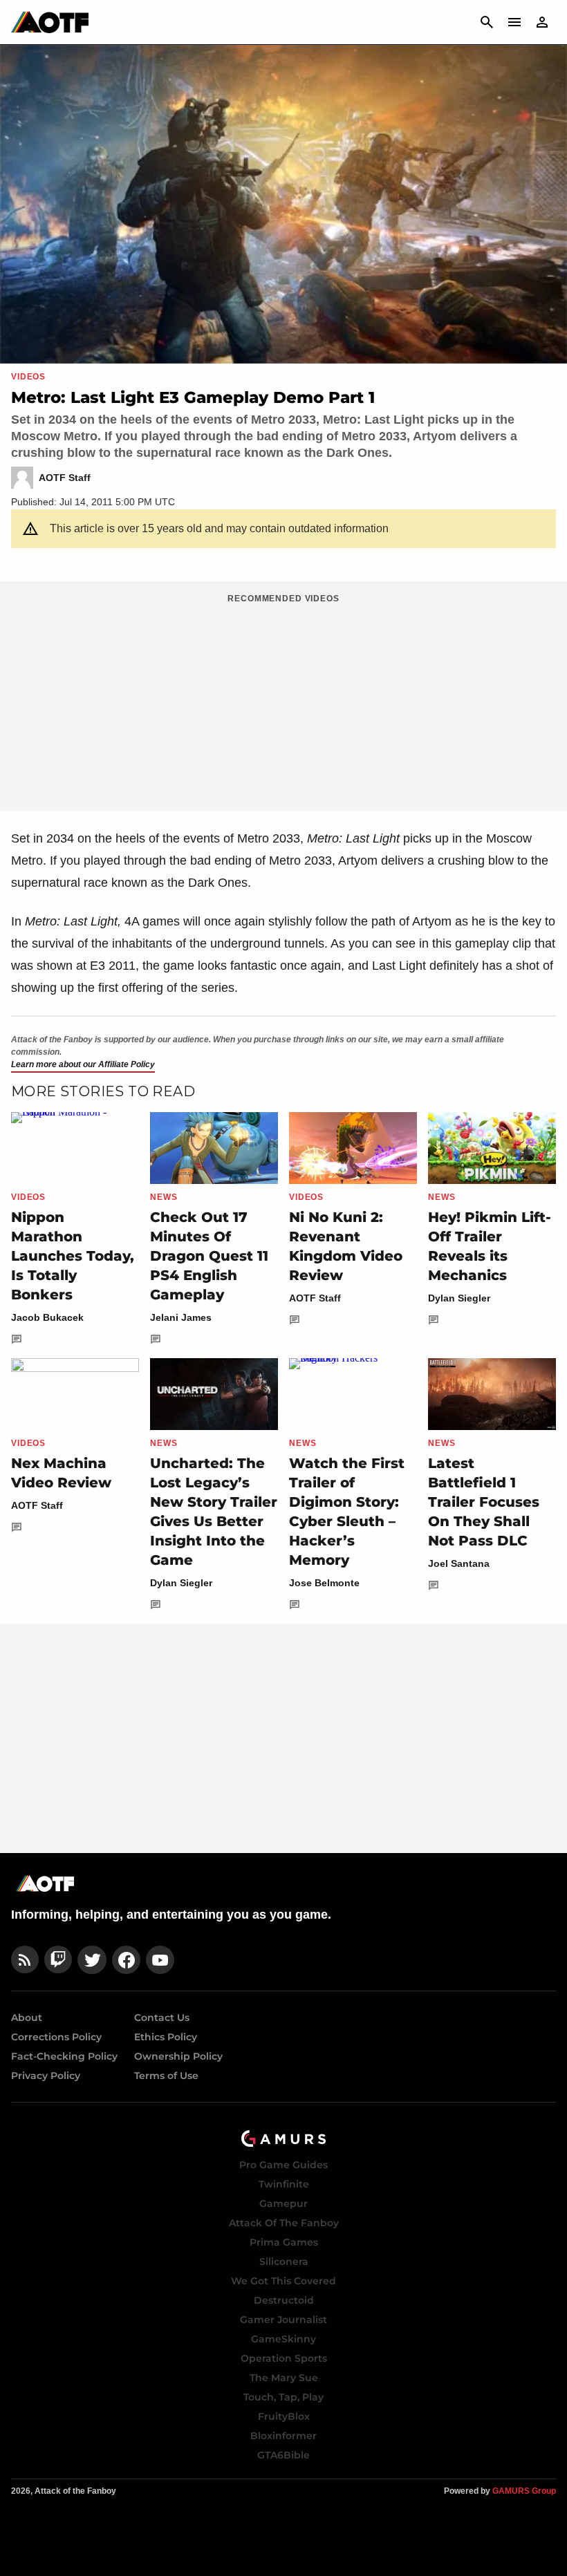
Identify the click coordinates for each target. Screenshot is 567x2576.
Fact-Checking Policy (64, 2056)
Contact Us (162, 2018)
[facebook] (126, 1960)
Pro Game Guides (283, 2165)
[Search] (487, 22)
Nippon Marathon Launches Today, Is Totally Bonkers (73, 1256)
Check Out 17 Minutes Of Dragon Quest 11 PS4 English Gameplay (209, 1256)
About (27, 2018)
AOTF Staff (315, 1298)
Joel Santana (459, 1563)
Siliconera (284, 2262)
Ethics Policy (166, 2037)
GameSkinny (283, 2339)
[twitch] (58, 1960)
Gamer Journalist (283, 2320)
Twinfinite (284, 2184)
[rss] (25, 1960)
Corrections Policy (56, 2037)
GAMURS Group (524, 2491)
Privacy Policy (46, 2076)
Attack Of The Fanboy (284, 2223)
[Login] (542, 22)
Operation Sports (284, 2358)
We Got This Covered (283, 2281)
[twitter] (92, 1960)
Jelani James (181, 1317)
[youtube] (160, 1960)
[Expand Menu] (514, 22)
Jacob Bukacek (47, 1317)
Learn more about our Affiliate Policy (83, 1064)
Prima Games (284, 2242)
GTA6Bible (283, 2455)
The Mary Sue (284, 2378)
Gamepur (283, 2203)
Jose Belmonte (324, 1583)
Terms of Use (166, 2076)
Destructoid (284, 2300)
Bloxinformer (283, 2436)
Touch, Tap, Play (283, 2397)
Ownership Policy (178, 2056)
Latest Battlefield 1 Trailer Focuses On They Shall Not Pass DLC (484, 1502)
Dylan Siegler (459, 1298)
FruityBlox (284, 2416)
